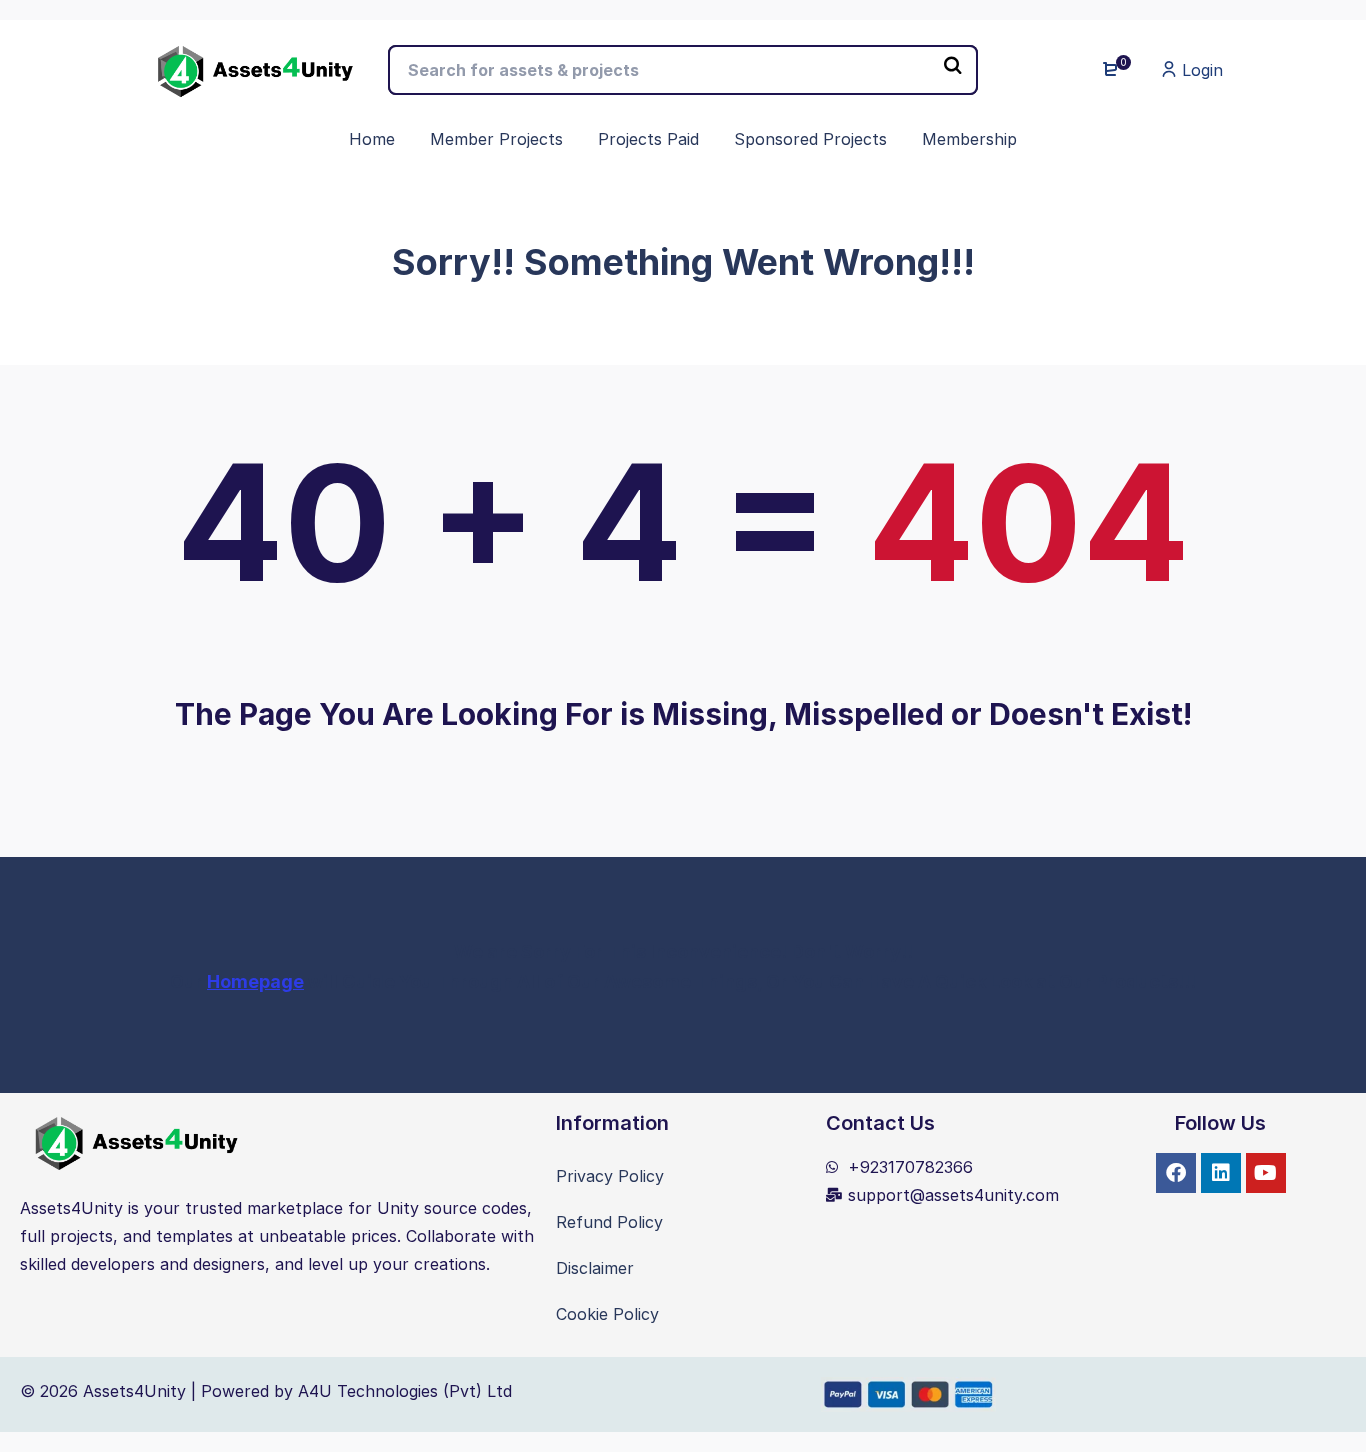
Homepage (255, 981)
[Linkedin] (1221, 1173)
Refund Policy (609, 1222)
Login (1200, 70)
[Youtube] (1266, 1173)
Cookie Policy (607, 1314)
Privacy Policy (610, 1176)
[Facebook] (1176, 1173)
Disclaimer (595, 1268)
